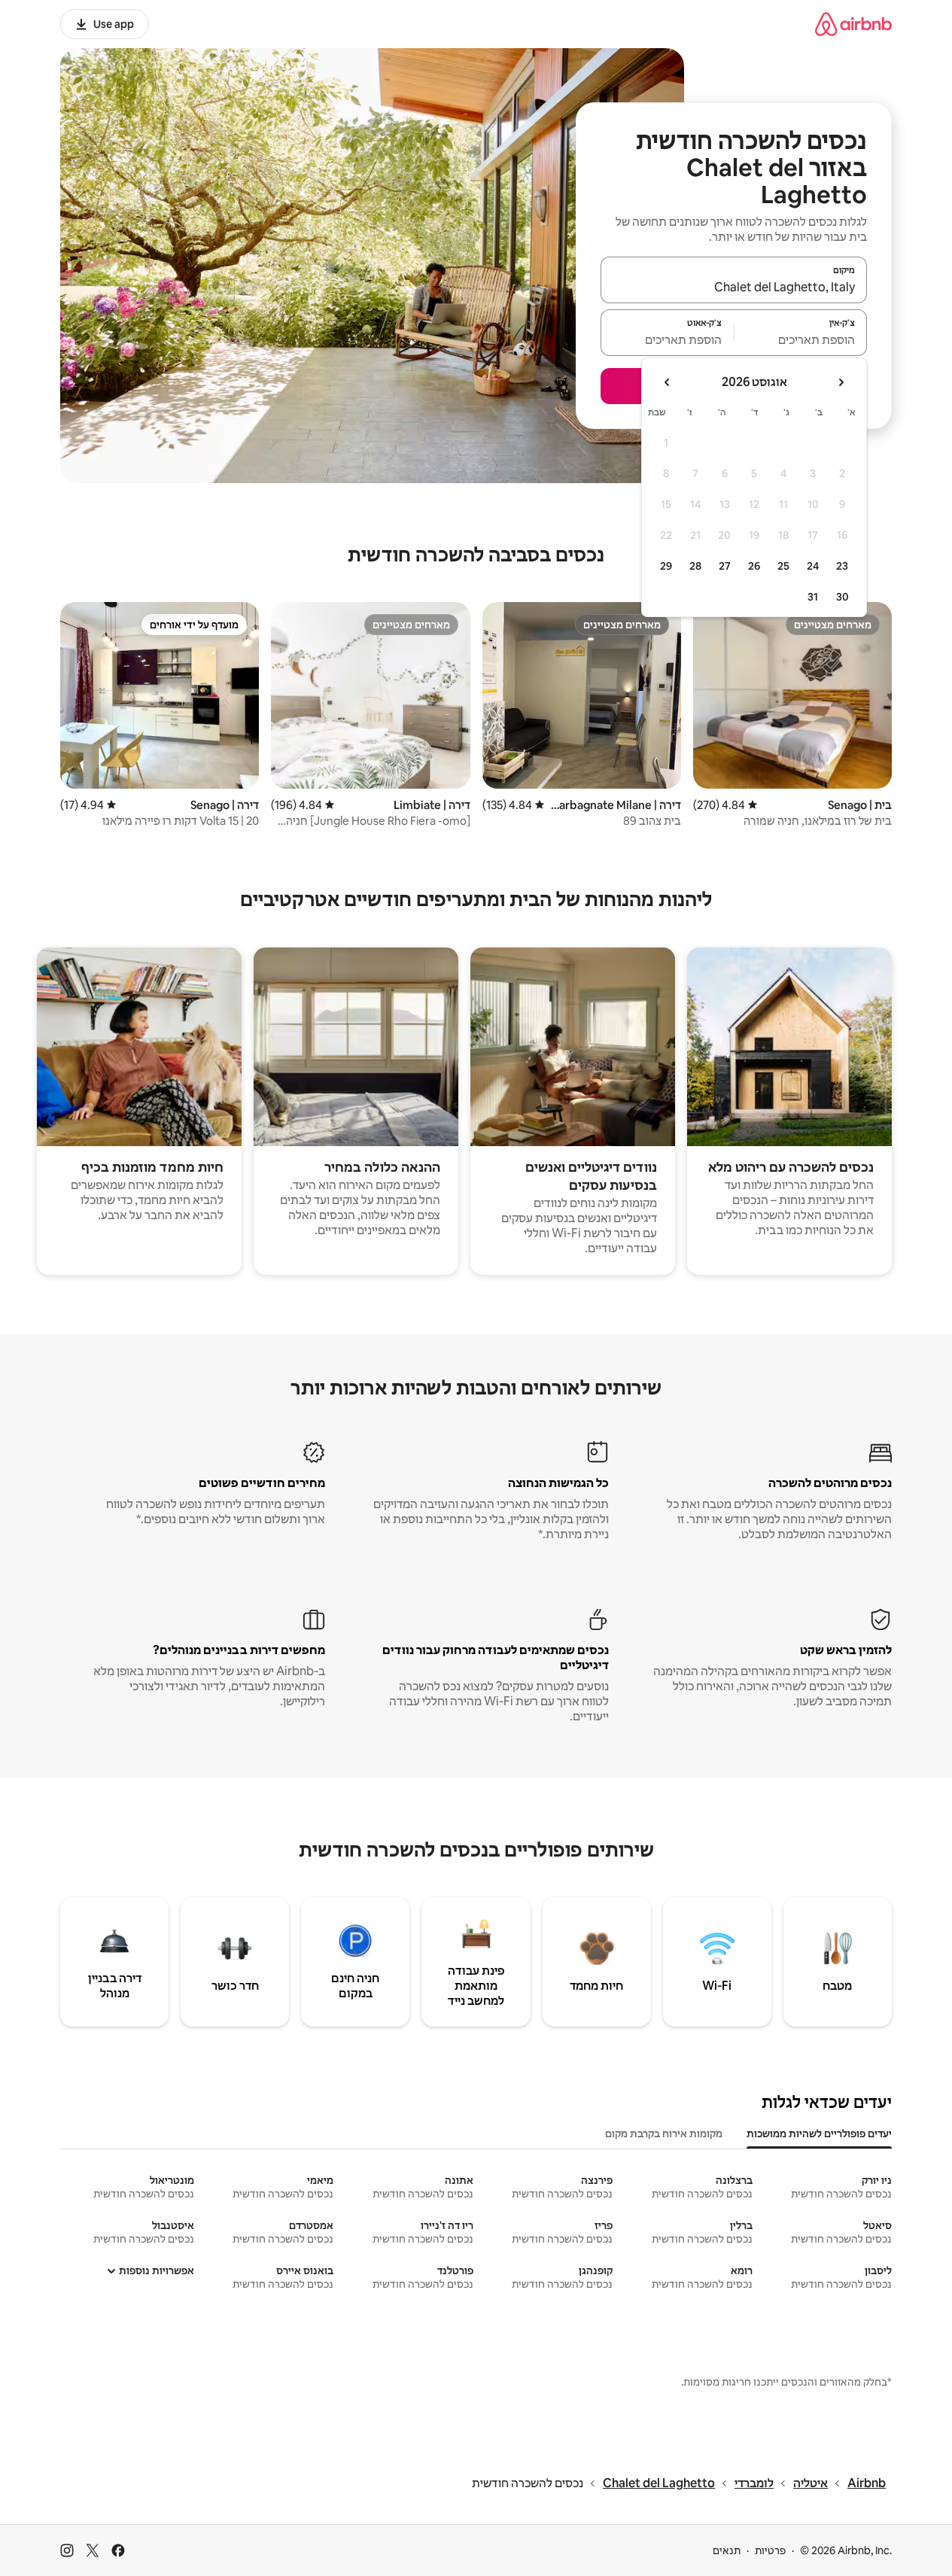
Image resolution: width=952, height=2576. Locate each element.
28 (695, 566)
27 (725, 566)
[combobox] (734, 287)
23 (842, 566)
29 (666, 566)
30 (843, 597)
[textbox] (801, 339)
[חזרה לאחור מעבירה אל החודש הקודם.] (841, 382)
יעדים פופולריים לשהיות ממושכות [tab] (819, 2133)
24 (813, 566)
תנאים (727, 2550)
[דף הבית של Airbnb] (853, 24)
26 (754, 566)
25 (783, 566)
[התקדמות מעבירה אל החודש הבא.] (668, 382)
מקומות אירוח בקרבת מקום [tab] (664, 2133)
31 (813, 597)
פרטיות (770, 2550)
